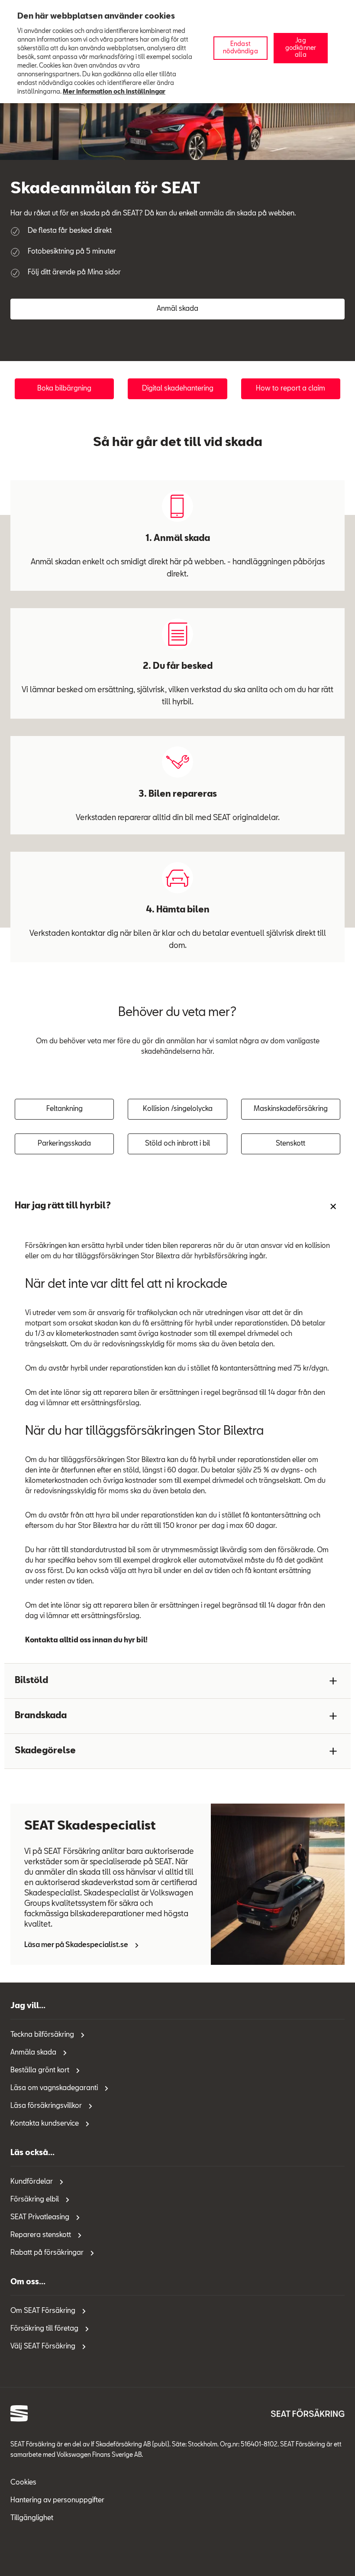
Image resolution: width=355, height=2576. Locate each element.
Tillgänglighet (32, 2518)
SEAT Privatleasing (40, 2218)
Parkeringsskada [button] (64, 1144)
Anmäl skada (177, 309)
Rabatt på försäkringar (47, 2253)
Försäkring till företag (44, 2329)
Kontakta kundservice (45, 2124)
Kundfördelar (32, 2182)
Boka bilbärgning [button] (64, 389)
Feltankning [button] (65, 1109)
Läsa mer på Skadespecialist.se (76, 1945)
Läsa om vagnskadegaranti (54, 2088)
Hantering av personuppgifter (57, 2501)
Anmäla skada (33, 2053)
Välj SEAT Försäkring (43, 2347)
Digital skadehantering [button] (178, 389)
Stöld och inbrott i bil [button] (177, 1144)
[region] (177, 52)
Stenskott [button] (290, 1144)
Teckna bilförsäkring (42, 2035)
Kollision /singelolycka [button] (178, 1109)
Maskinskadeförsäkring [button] (291, 1109)
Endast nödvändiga (240, 48)
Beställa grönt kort (40, 2071)
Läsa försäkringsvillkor (46, 2106)
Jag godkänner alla (301, 48)
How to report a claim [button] (290, 389)
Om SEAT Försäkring (43, 2311)
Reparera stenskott (41, 2235)
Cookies (23, 2483)
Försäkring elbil (35, 2200)
